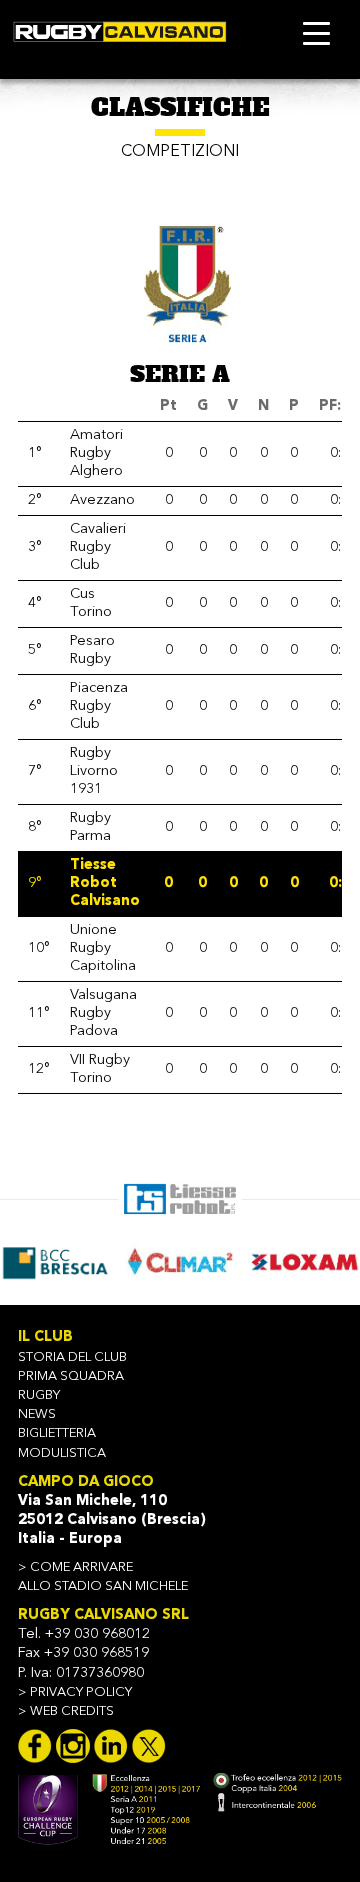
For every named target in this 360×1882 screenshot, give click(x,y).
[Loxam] (300, 1261)
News (37, 1414)
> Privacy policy (75, 1692)
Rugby (39, 1395)
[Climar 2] (175, 1261)
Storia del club (72, 1357)
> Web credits (66, 1711)
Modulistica (62, 1453)
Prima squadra (71, 1376)
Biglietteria (57, 1433)
